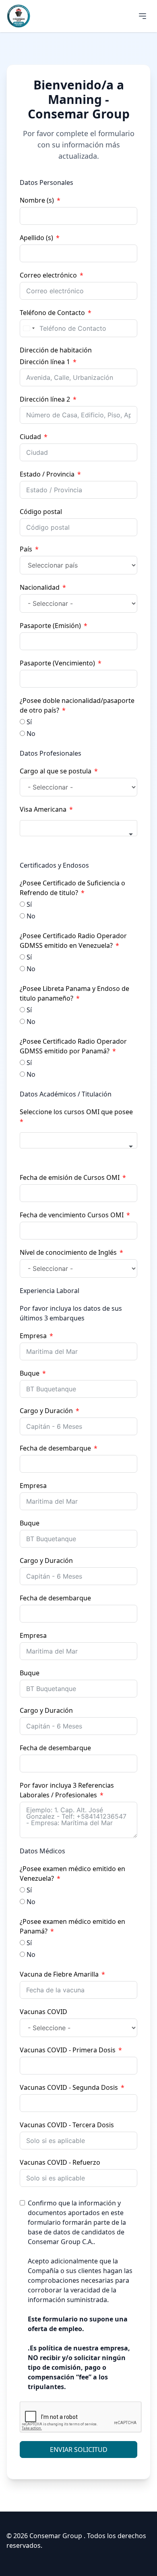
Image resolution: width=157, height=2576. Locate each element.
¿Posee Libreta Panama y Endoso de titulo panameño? (74, 993)
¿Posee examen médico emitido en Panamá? (72, 1926)
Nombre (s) (37, 200)
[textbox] (78, 828)
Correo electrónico (48, 275)
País (26, 549)
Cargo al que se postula (56, 771)
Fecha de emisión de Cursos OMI (70, 1177)
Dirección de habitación (56, 350)
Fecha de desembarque (55, 1448)
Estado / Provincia (47, 474)
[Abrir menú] (143, 16)
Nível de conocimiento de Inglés (68, 1252)
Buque (30, 1373)
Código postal (41, 512)
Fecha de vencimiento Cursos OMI (72, 1215)
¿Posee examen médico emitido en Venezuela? (72, 1873)
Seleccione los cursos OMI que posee (76, 1112)
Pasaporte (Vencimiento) (57, 663)
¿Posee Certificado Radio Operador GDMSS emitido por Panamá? (73, 1046)
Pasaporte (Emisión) (50, 626)
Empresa (33, 1336)
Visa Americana (43, 809)
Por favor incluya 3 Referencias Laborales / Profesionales (67, 1790)
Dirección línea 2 (45, 399)
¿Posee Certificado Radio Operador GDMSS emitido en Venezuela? (73, 941)
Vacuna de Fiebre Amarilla (59, 1974)
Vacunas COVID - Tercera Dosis (67, 2125)
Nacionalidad (40, 587)
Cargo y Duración (46, 1411)
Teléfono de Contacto (52, 313)
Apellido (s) (36, 238)
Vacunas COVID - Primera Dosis (68, 2050)
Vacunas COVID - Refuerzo (60, 2162)
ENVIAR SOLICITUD (79, 2450)
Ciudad (30, 437)
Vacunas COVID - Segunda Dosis (69, 2087)
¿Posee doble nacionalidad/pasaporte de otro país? (77, 705)
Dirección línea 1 (45, 362)
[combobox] (29, 328)
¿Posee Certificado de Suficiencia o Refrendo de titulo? (72, 888)
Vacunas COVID (43, 2012)
